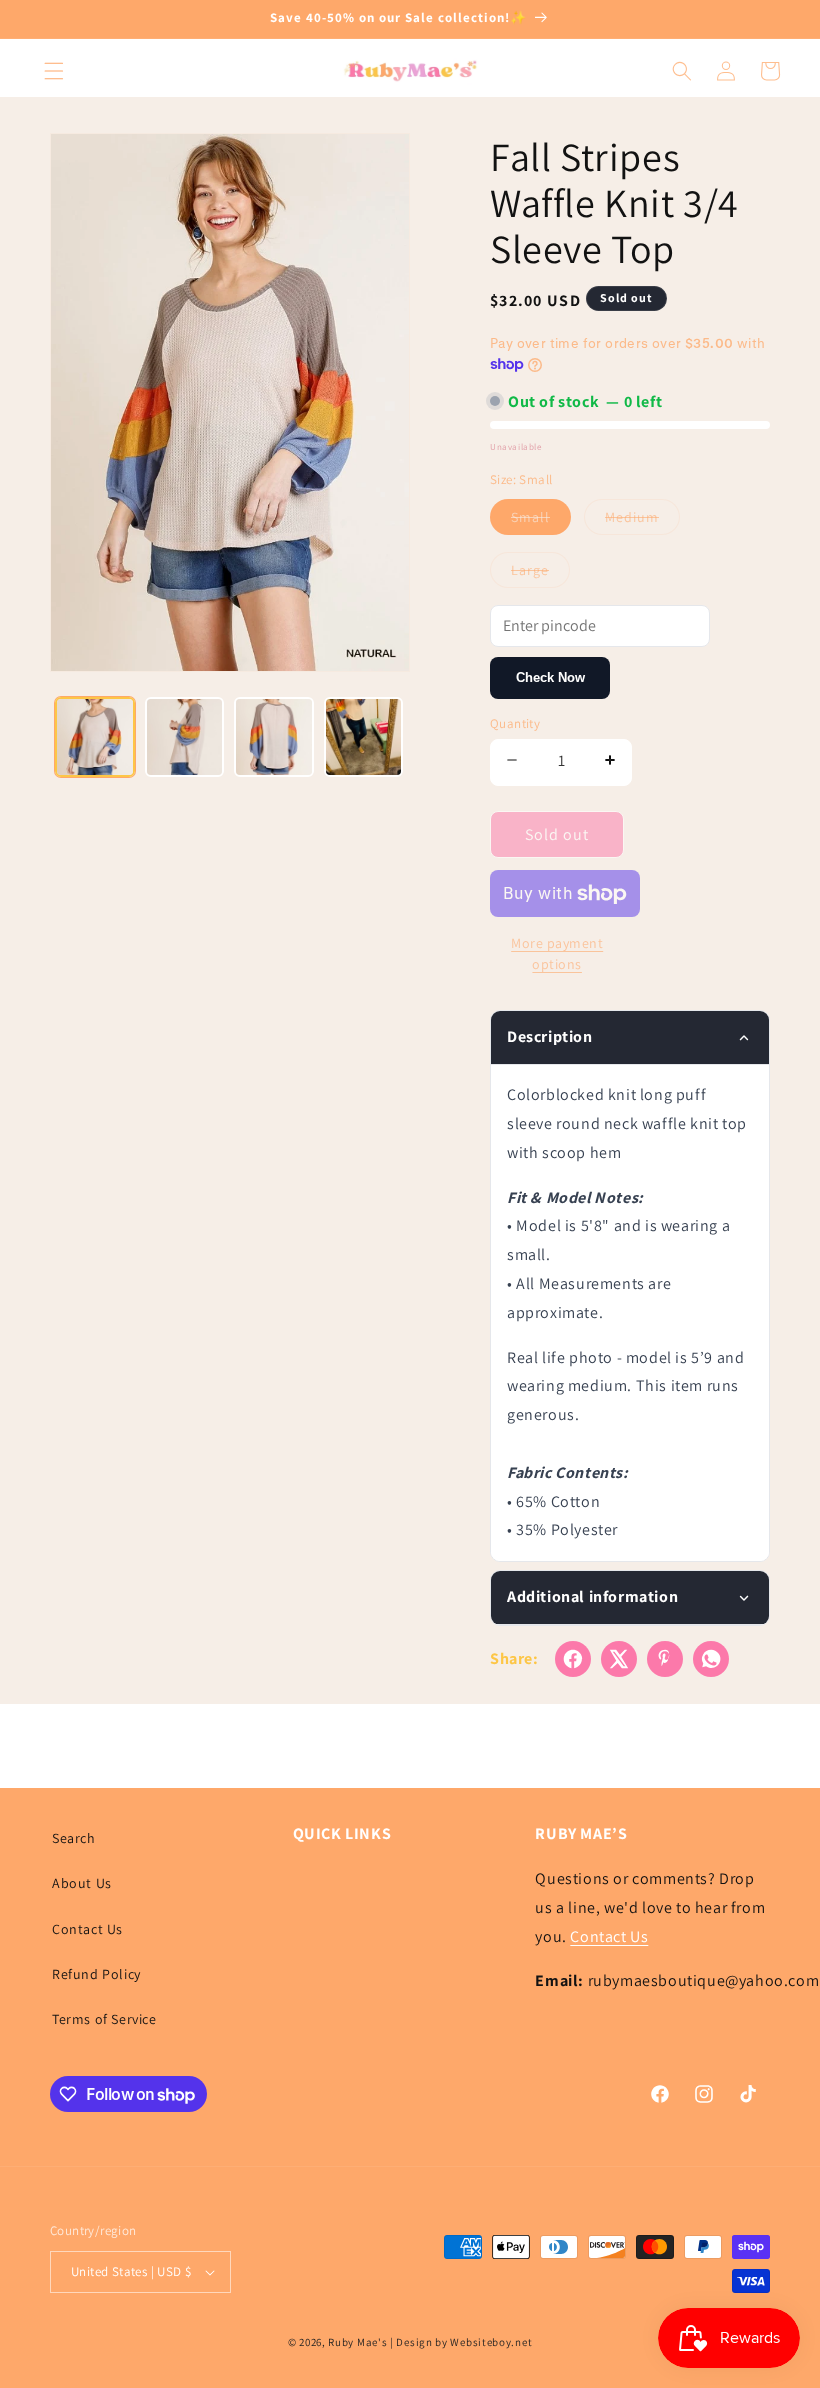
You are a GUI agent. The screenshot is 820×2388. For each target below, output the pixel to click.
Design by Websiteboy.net (464, 2342)
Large (540, 574)
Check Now (550, 677)
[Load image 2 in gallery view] (185, 737)
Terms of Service (104, 2019)
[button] (54, 71)
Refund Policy (96, 1974)
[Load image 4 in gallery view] (364, 737)
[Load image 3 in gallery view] (274, 737)
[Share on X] (619, 1659)
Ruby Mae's (357, 2342)
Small (541, 521)
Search (74, 1838)
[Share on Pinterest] (665, 1659)
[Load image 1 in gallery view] (95, 737)
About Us (82, 1883)
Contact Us (87, 1929)
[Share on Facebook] (573, 1659)
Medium (642, 521)
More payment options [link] (557, 953)
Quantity (515, 723)
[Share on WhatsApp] (711, 1659)
